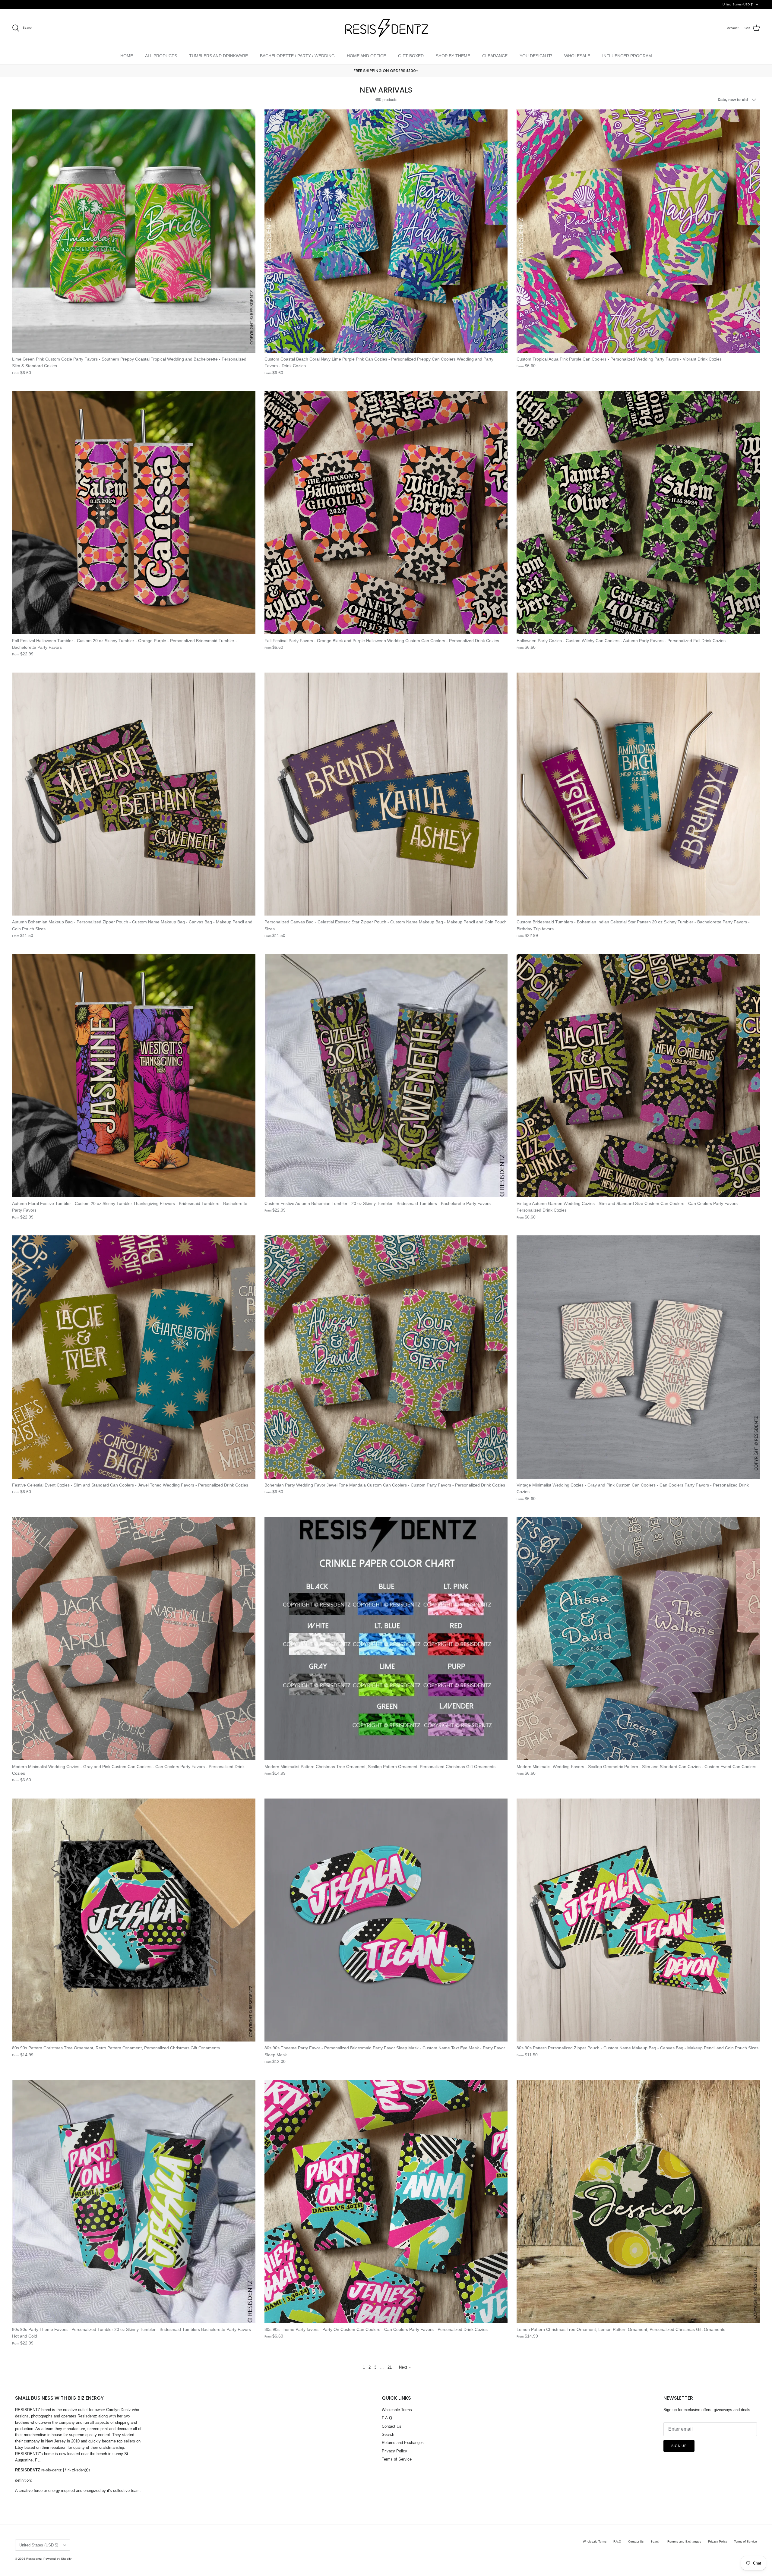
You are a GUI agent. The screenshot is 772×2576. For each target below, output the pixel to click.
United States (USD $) (738, 4)
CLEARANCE (495, 56)
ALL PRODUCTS (161, 56)
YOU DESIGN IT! (536, 56)
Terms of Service (397, 2459)
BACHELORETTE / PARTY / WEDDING (297, 56)
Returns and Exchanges (403, 2443)
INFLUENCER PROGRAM (627, 56)
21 (390, 2367)
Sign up (679, 2446)
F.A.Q (387, 2418)
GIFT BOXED (411, 56)
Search (388, 2434)
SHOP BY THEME (453, 56)
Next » (405, 2367)
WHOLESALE (577, 56)
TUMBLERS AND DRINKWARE (218, 56)
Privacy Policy (394, 2451)
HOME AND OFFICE (366, 56)
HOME (127, 56)
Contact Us (392, 2426)
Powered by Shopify (57, 2559)
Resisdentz (34, 2559)
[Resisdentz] (386, 28)
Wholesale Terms (397, 2410)
